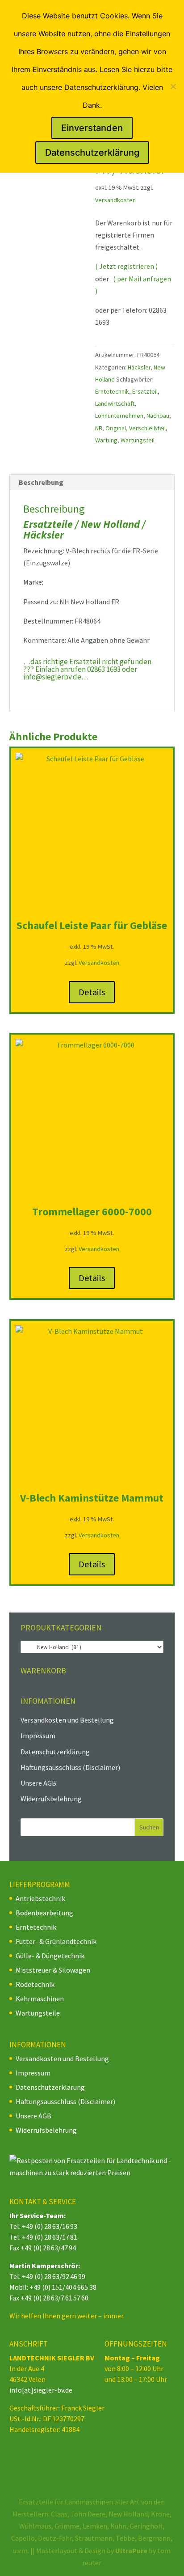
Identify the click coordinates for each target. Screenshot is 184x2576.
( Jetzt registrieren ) (126, 266)
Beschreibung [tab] (41, 482)
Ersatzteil (145, 391)
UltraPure (132, 2551)
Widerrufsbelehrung (51, 1799)
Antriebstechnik (40, 1898)
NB (99, 428)
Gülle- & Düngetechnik (50, 1956)
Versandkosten (115, 200)
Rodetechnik (35, 1984)
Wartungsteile (38, 2013)
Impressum (38, 1736)
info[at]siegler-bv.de (41, 2390)
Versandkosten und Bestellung (67, 1720)
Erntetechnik (112, 391)
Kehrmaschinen (40, 1999)
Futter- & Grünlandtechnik (56, 1941)
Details (92, 992)
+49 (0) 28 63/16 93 (50, 2226)
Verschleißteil (147, 428)
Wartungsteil (138, 440)
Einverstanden (92, 128)
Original (116, 428)
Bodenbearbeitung (44, 1913)
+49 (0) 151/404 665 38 (63, 2287)
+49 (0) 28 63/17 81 (50, 2237)
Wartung (106, 440)
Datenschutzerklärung (55, 1752)
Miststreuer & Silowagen (53, 1970)
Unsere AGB (38, 1783)
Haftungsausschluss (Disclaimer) (70, 1767)
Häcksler (139, 367)
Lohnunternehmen (119, 416)
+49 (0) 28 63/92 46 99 (54, 2276)
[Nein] (173, 86)
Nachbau (158, 416)
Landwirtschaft (115, 403)
